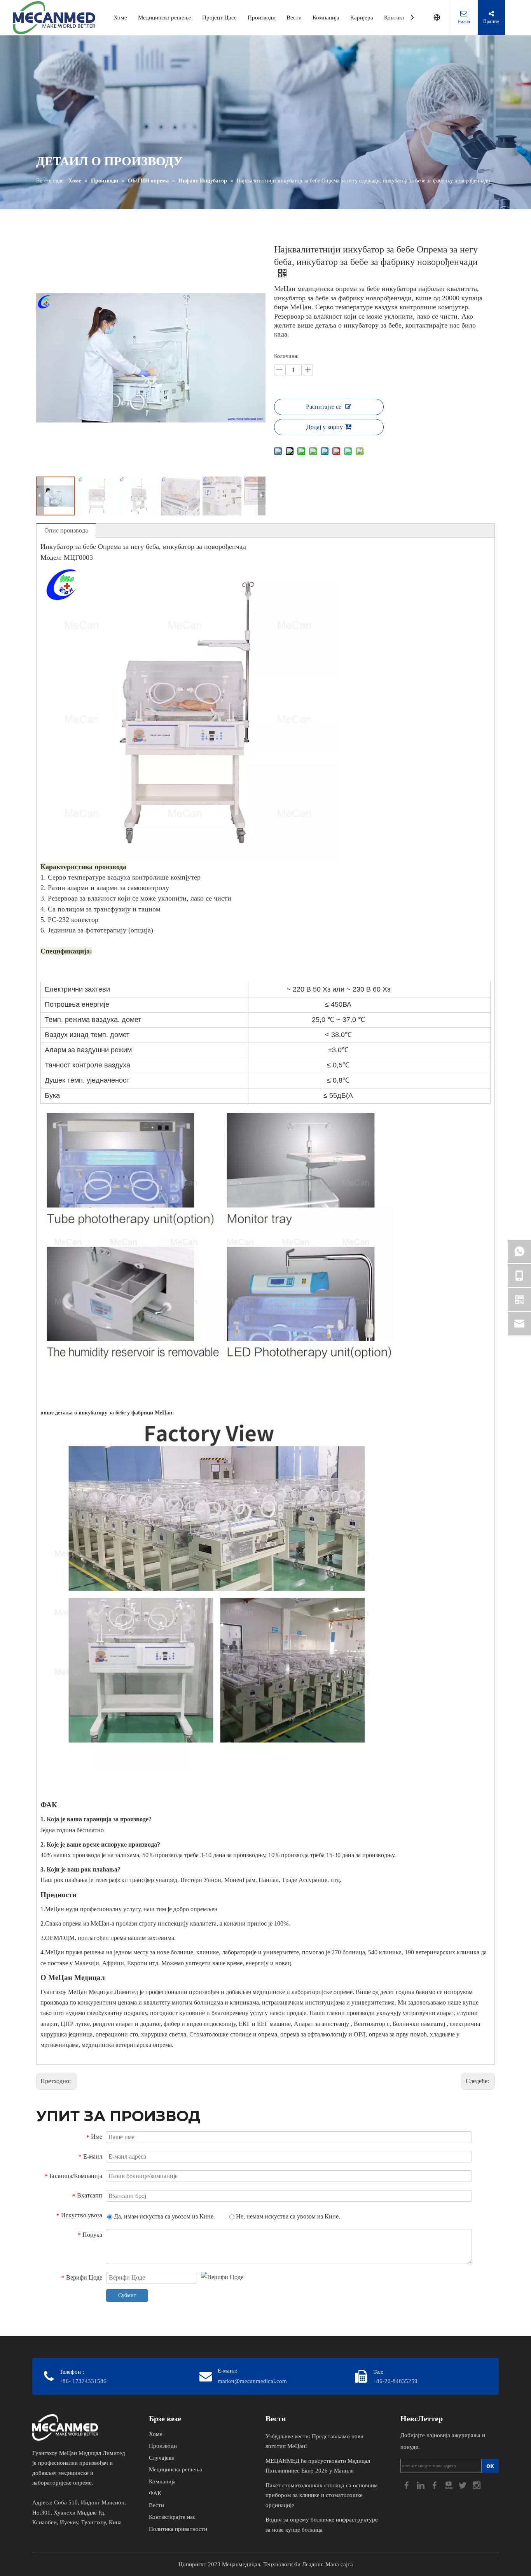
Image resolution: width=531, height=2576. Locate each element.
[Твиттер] (463, 2484)
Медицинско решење (165, 18)
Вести (294, 18)
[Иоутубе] (449, 2484)
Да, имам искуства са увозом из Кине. (164, 2216)
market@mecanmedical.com (252, 2381)
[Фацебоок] (407, 2484)
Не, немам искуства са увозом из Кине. (287, 2216)
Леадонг (312, 2564)
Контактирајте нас (172, 2517)
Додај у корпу (325, 427)
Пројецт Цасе (219, 18)
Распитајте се (324, 407)
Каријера (362, 18)
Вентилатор (370, 2024)
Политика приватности (178, 2529)
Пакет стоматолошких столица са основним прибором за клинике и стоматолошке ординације (322, 2495)
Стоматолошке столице (221, 2034)
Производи (262, 18)
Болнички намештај (420, 2024)
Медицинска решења (176, 2469)
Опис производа (66, 530)
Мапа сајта (339, 2564)
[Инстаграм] (477, 2484)
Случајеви (162, 2458)
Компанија (326, 18)
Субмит (127, 2295)
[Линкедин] (421, 2484)
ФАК (155, 2493)
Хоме (120, 18)
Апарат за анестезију (322, 2024)
